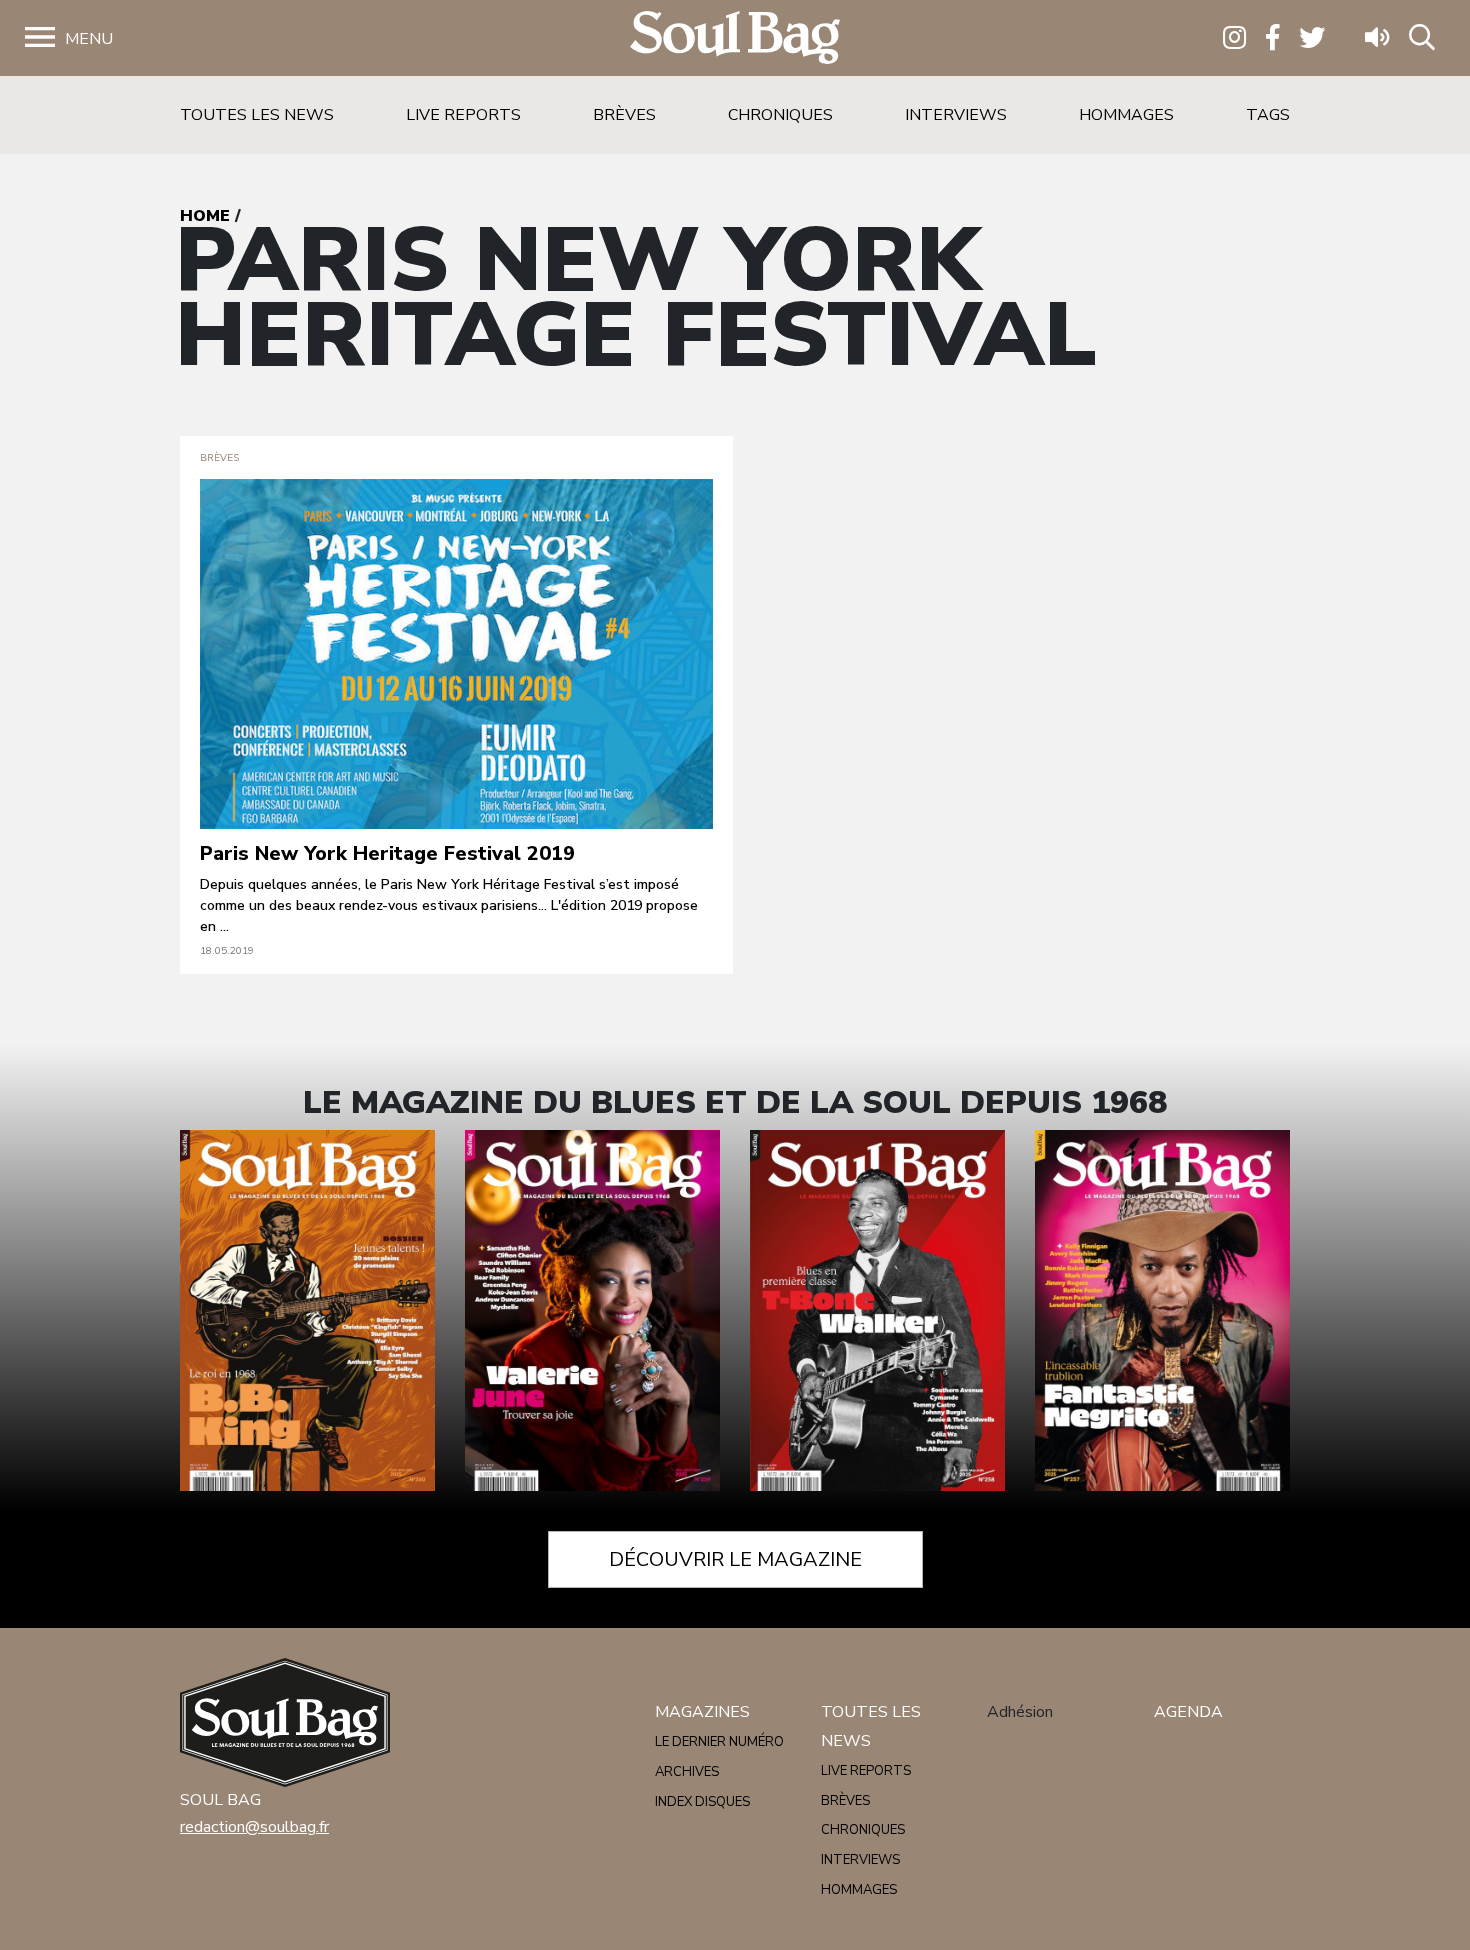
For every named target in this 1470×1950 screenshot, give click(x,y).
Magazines (702, 1712)
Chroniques (780, 115)
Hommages (1126, 115)
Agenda (1188, 1712)
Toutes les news (257, 115)
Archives (687, 1772)
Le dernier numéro (719, 1742)
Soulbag (735, 38)
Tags (1268, 115)
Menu (89, 39)
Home (205, 216)
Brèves (624, 115)
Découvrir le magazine (735, 1559)
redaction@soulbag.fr (254, 1827)
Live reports (463, 115)
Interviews (956, 115)
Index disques (702, 1802)
